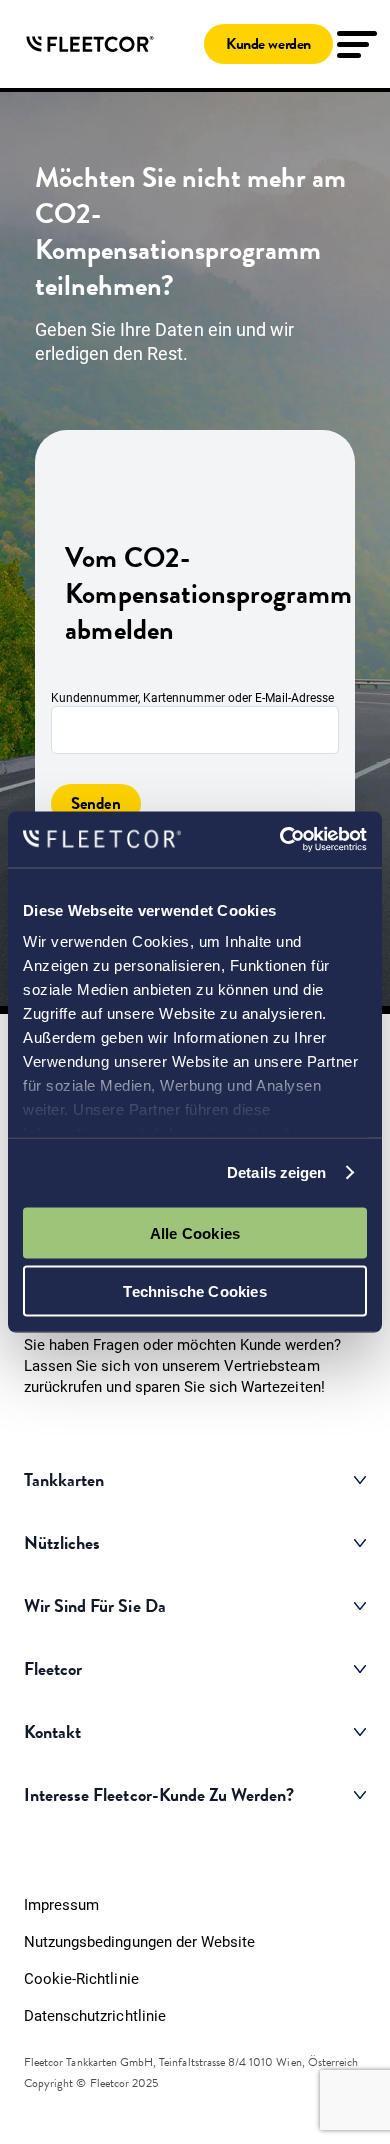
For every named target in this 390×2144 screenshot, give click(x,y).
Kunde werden (268, 44)
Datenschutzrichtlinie (95, 2016)
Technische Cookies (194, 1291)
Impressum (61, 1905)
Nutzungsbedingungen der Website (139, 1942)
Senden (96, 803)
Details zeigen (276, 1172)
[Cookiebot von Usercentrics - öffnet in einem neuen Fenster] (280, 840)
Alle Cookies (195, 1232)
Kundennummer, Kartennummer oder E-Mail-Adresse (192, 698)
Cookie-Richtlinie (81, 1979)
